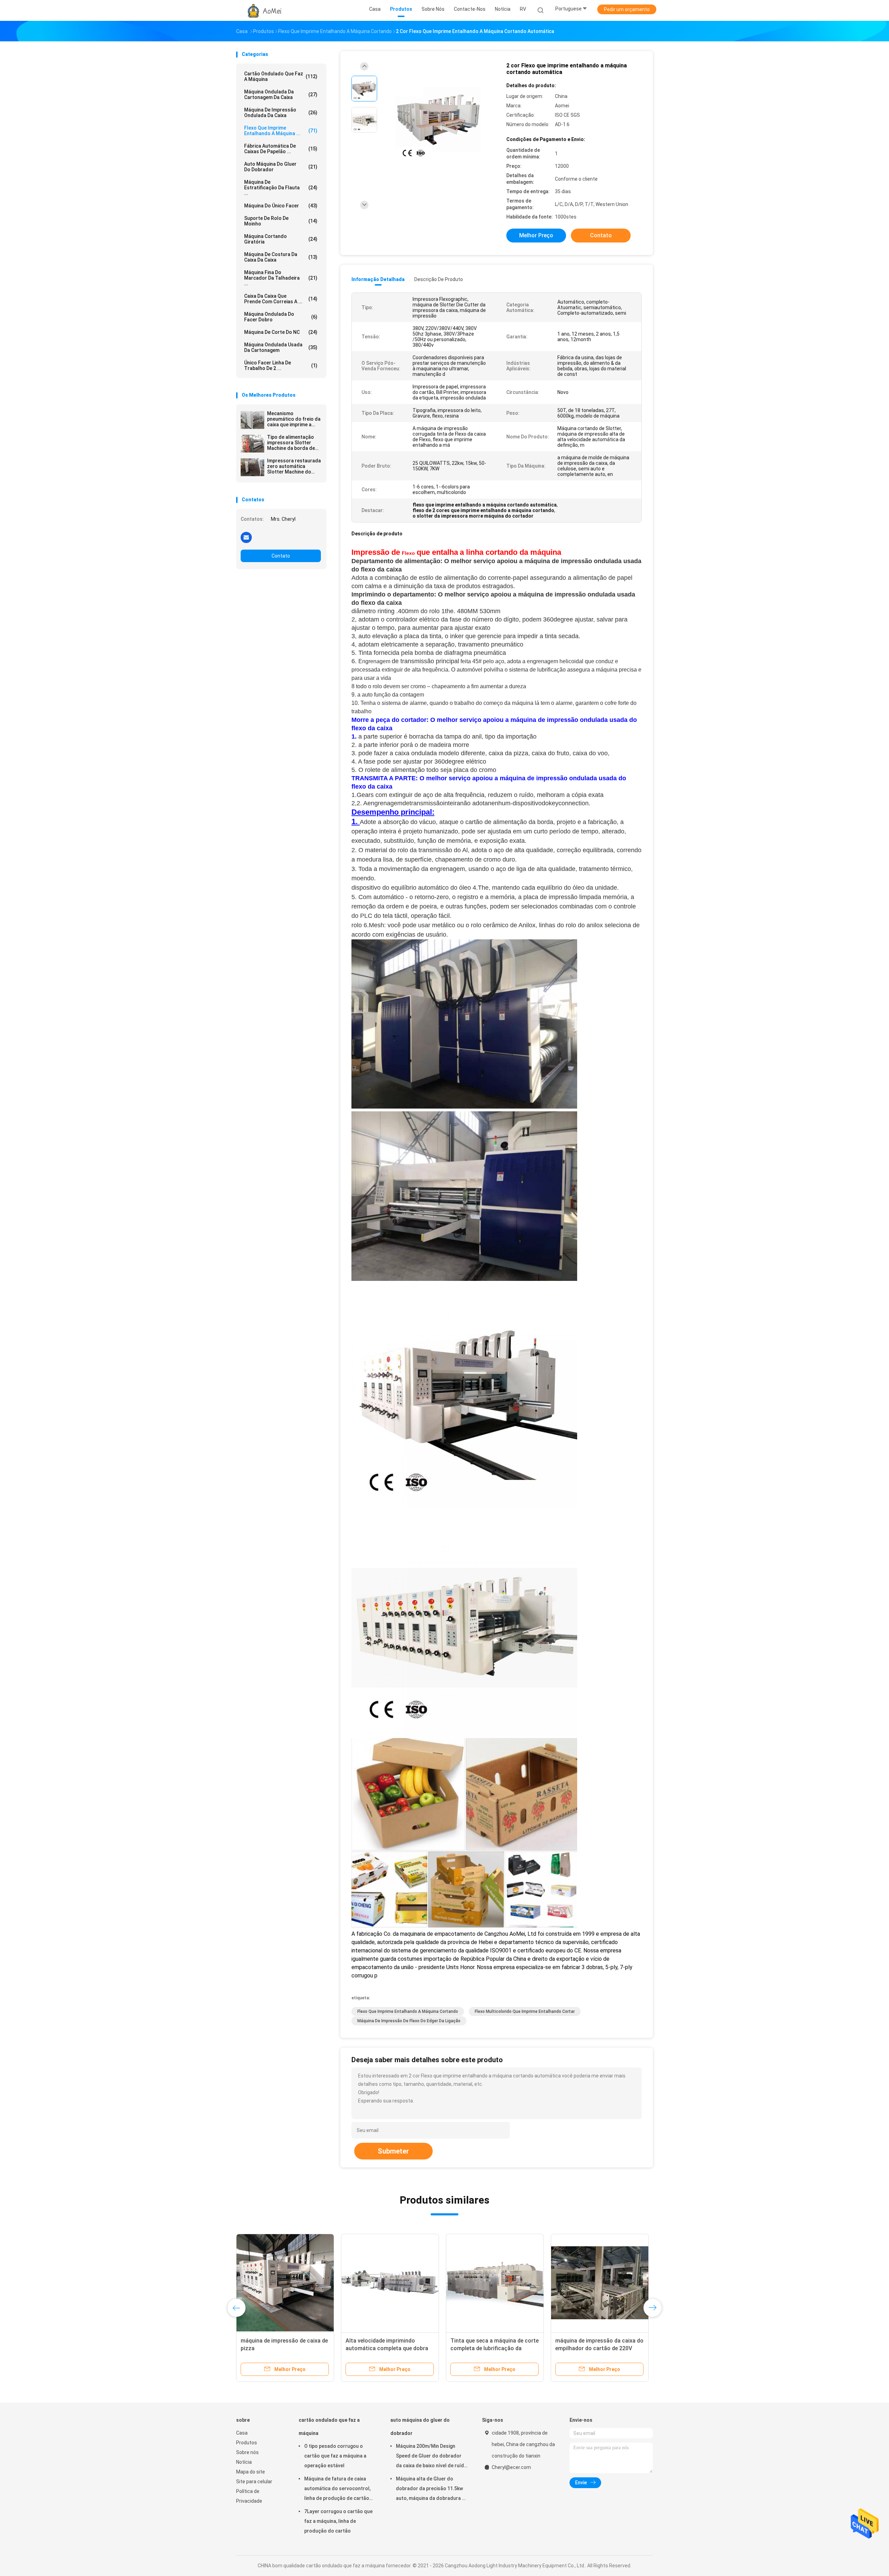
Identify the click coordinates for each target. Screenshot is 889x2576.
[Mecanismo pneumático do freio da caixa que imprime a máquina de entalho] (252, 420)
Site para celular (254, 2482)
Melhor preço (536, 235)
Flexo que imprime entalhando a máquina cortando (408, 2011)
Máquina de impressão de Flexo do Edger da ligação (409, 2021)
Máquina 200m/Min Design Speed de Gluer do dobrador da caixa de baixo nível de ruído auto (431, 2457)
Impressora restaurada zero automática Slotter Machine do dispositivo (294, 466)
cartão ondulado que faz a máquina (281, 76)
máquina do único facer (281, 206)
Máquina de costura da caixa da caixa (281, 257)
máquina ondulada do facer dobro (281, 317)
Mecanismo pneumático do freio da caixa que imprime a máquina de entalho (294, 419)
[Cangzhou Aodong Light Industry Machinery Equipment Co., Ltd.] (263, 10)
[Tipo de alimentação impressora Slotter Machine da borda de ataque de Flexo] (252, 444)
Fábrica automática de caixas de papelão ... (281, 149)
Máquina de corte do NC (281, 332)
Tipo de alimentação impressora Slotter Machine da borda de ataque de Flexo (291, 443)
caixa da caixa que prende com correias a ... (281, 299)
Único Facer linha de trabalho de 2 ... (281, 365)
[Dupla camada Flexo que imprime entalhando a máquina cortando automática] (390, 2283)
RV (523, 9)
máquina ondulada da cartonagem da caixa (281, 94)
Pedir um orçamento (627, 9)
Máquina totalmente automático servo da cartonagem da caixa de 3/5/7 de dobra (598, 2348)
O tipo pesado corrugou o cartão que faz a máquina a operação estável (335, 2456)
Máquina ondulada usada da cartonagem (281, 347)
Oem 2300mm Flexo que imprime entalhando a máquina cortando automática (492, 2348)
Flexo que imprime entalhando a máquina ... (281, 131)
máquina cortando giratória (281, 239)
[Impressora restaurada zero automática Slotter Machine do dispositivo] (252, 467)
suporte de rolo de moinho (281, 221)
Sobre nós (247, 2452)
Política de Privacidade (249, 2496)
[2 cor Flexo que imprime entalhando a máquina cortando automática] (439, 121)
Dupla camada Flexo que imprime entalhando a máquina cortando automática (387, 2348)
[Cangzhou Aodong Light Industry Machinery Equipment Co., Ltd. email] (246, 537)
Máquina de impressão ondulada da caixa (281, 113)
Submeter (393, 2151)
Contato (281, 556)
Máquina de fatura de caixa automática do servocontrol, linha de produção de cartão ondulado (337, 2489)
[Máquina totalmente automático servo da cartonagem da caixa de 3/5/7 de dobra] (600, 2283)
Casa (242, 2433)
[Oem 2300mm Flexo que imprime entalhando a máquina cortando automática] (495, 2283)
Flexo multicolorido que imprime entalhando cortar (525, 2011)
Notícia (244, 2462)
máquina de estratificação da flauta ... (281, 188)
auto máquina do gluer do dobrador (281, 167)
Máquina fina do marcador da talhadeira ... (281, 278)
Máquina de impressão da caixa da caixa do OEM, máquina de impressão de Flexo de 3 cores (285, 2348)
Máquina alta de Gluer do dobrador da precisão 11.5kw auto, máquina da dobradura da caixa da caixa (432, 2489)
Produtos (247, 2443)
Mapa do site (251, 2472)
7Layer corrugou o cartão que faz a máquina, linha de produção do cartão (338, 2521)
